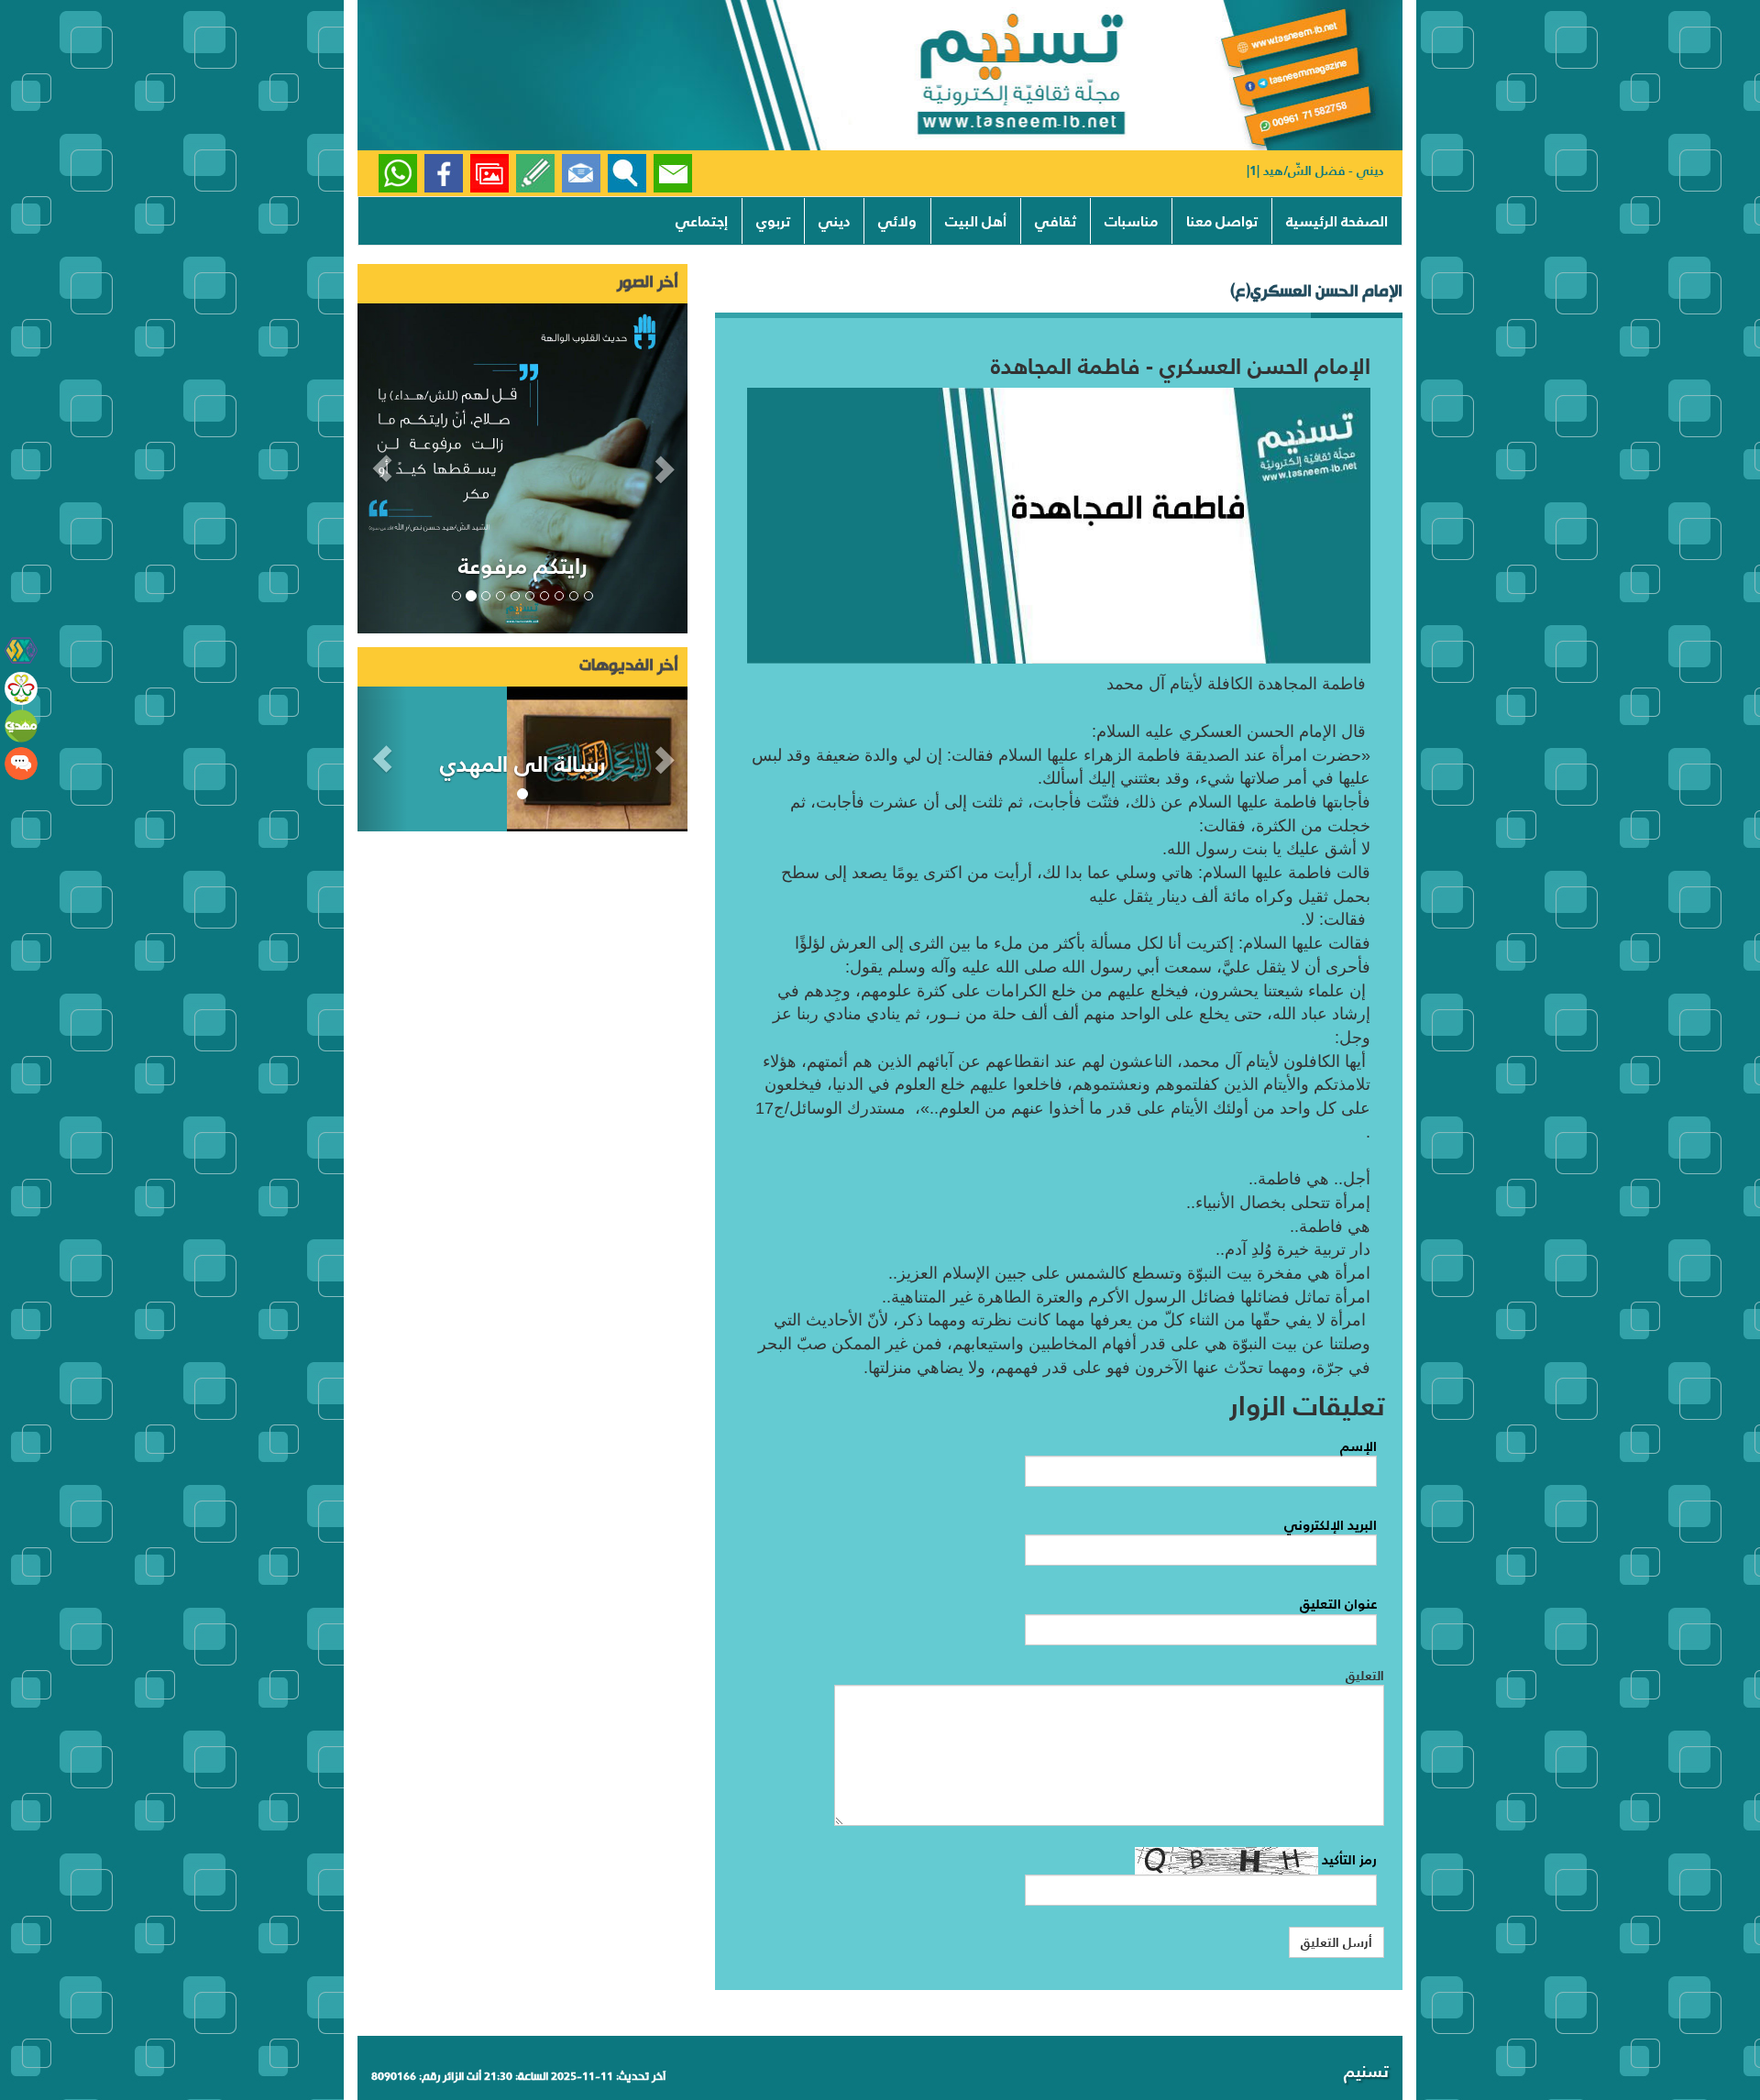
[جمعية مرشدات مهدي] (21, 688)
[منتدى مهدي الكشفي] (21, 764)
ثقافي (1056, 221)
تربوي (773, 221)
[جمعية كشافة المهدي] (21, 651)
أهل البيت (976, 221)
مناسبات (1131, 221)
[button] (382, 468)
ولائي (897, 221)
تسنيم (1366, 2071)
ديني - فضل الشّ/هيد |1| (1315, 170)
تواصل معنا (1222, 221)
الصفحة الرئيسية (1337, 221)
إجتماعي (702, 221)
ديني (834, 221)
